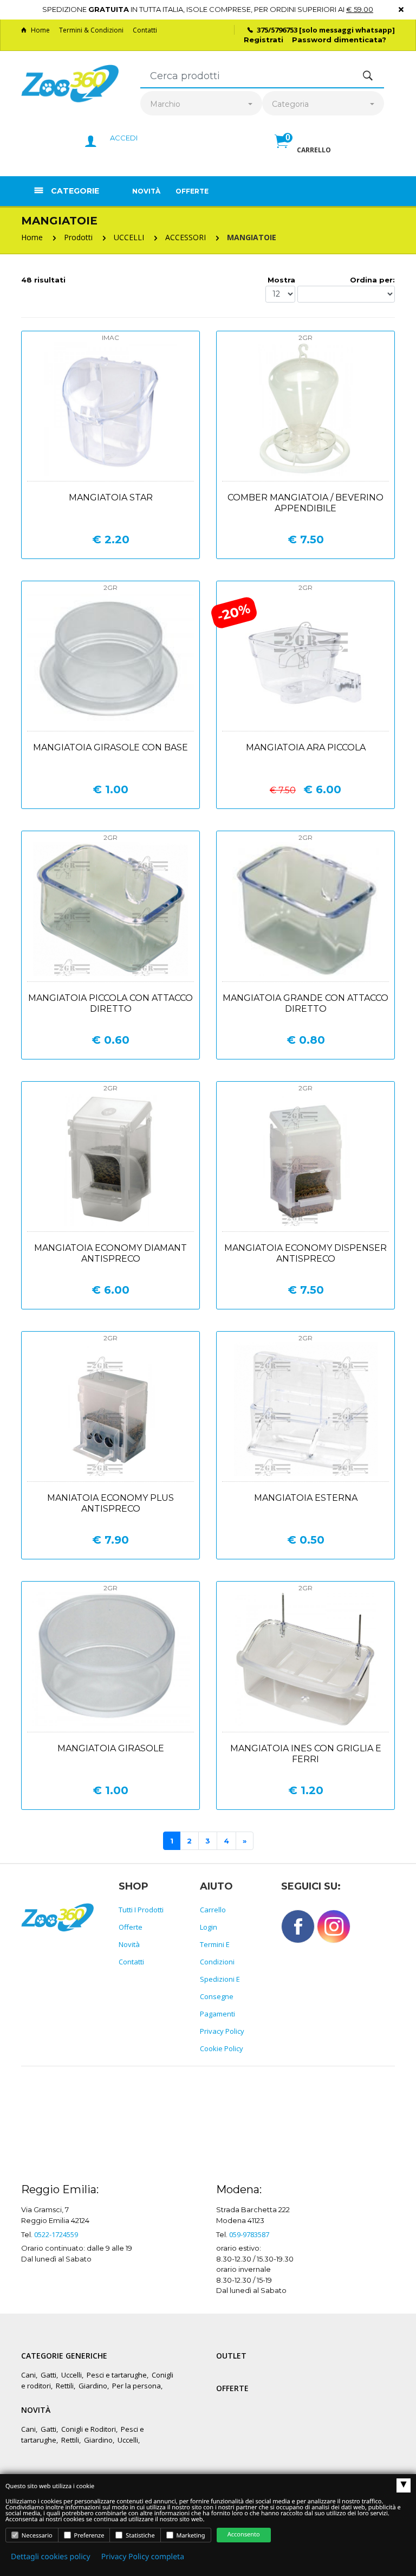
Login (209, 1927)
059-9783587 (249, 2234)
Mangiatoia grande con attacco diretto (305, 1003)
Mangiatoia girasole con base (110, 747)
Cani (28, 2375)
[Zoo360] (70, 84)
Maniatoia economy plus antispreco (110, 1503)
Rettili (65, 2386)
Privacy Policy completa (143, 2557)
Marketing (190, 2536)
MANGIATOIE (252, 237)
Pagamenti (217, 2014)
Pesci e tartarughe (117, 2375)
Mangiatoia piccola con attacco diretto (110, 1003)
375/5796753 (277, 30)
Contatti (145, 30)
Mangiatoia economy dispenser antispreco (305, 1253)
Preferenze (89, 2536)
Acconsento (244, 2535)
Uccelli (71, 2375)
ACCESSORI (186, 237)
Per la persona (136, 2386)
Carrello (213, 1910)
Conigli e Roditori (89, 2429)
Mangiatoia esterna (306, 1498)
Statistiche (139, 2536)
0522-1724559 (56, 2234)
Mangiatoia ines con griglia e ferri (306, 1754)
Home (40, 30)
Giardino (93, 2386)
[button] (303, 153)
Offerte (192, 191)
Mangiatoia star (111, 497)
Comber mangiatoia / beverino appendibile (305, 503)
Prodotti (78, 237)
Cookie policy (222, 2048)
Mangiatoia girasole (111, 1748)
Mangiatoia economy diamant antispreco (110, 1253)
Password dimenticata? (339, 40)
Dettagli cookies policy (51, 2557)
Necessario (36, 2536)
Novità (146, 191)
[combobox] (201, 104)
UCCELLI (129, 237)
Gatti (48, 2375)
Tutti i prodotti (141, 1910)
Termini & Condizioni (91, 30)
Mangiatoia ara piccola (306, 747)
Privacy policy (222, 2031)
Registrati (264, 40)
